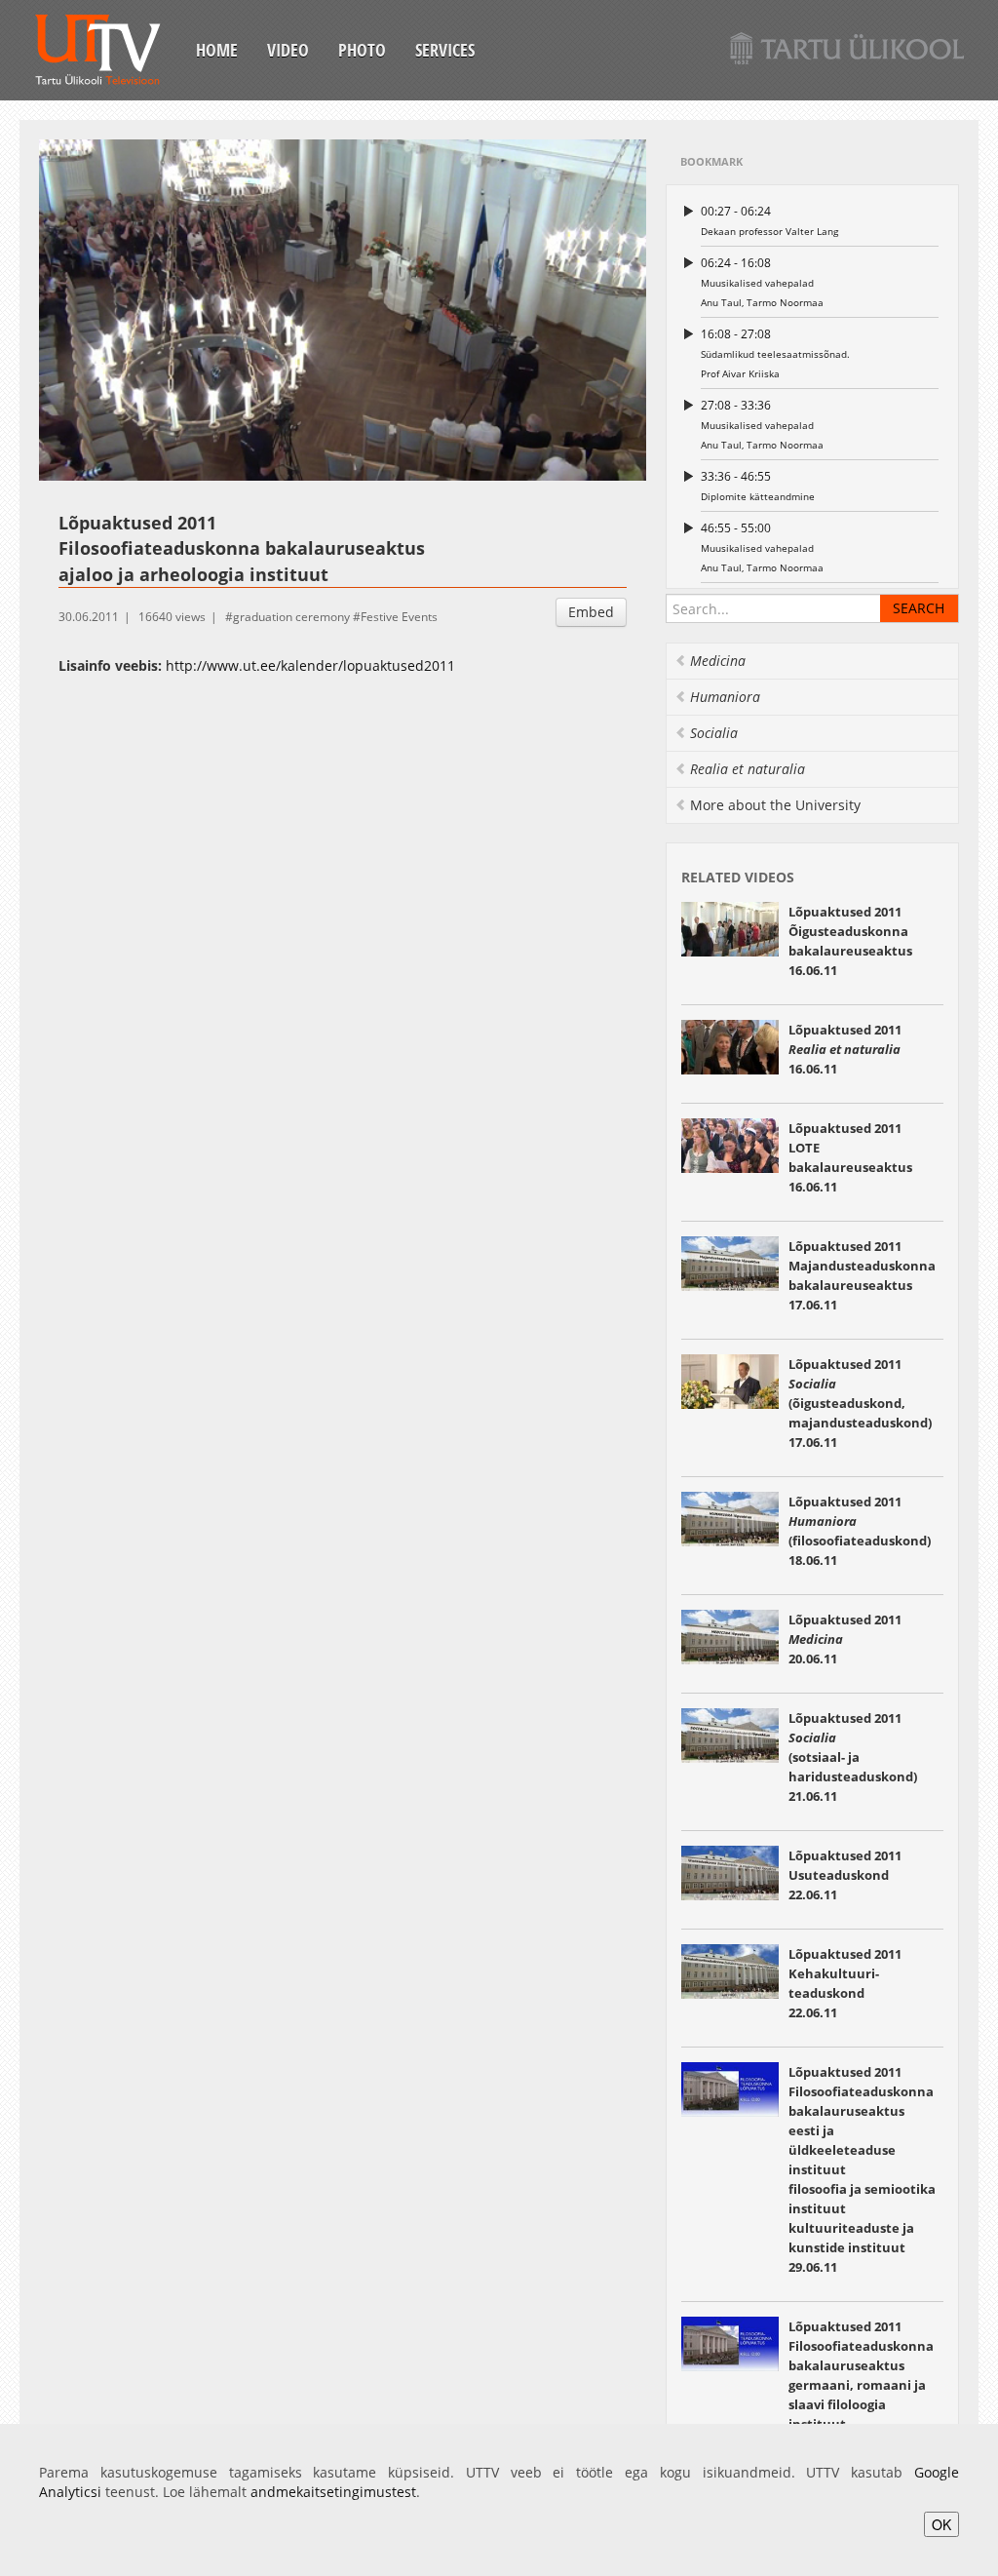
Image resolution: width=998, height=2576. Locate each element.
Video (288, 50)
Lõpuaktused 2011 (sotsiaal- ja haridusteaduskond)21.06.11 (853, 1757)
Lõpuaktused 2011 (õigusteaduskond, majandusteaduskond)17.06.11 (860, 1403)
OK (941, 2524)
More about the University (775, 805)
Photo (362, 50)
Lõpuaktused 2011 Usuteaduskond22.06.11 (845, 1875)
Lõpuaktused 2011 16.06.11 (845, 1049)
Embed (591, 612)
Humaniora (725, 697)
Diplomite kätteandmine (758, 486)
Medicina (718, 661)
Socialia (714, 733)
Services (445, 50)
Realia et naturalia (748, 769)
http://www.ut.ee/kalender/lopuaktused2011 (310, 665)
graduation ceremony (291, 617)
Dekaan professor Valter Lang (769, 220)
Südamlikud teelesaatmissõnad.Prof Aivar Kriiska (775, 353)
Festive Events (399, 617)
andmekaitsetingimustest (333, 2492)
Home (217, 50)
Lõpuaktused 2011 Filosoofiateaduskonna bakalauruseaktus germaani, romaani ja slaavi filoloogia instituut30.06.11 (861, 2385)
